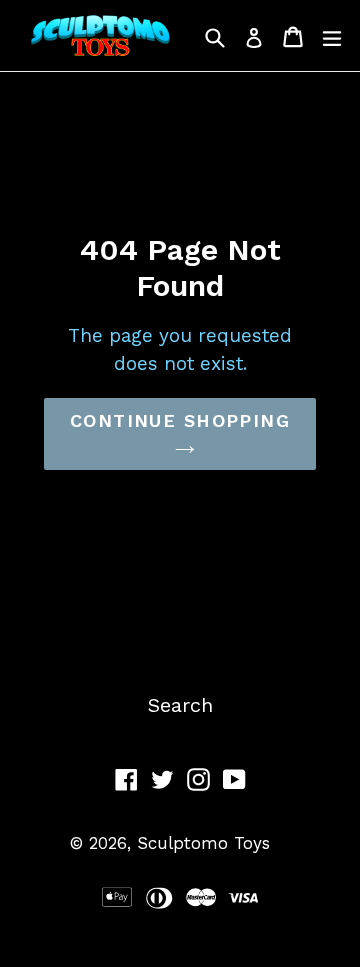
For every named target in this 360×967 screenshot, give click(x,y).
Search (180, 705)
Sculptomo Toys (203, 843)
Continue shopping (180, 420)
